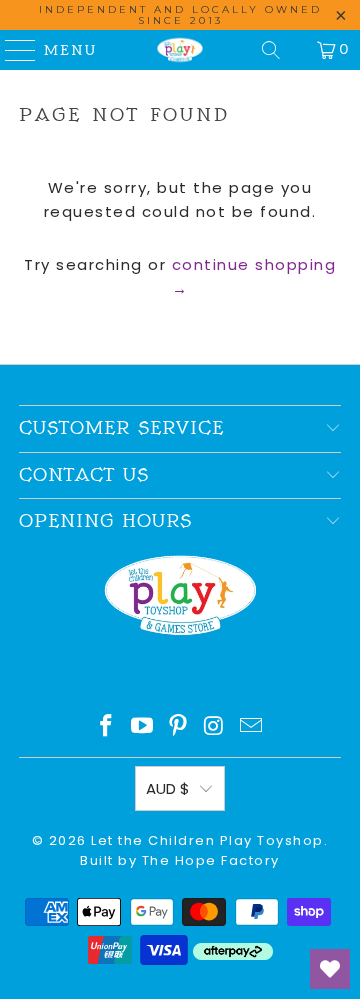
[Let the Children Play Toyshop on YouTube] (143, 727)
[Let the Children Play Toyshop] (180, 50)
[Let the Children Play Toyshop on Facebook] (107, 727)
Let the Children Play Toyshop (207, 840)
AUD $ (168, 788)
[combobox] (180, 332)
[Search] (271, 50)
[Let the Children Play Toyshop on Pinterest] (179, 727)
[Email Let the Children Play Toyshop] (252, 727)
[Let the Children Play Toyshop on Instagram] (215, 727)
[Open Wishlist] (330, 969)
